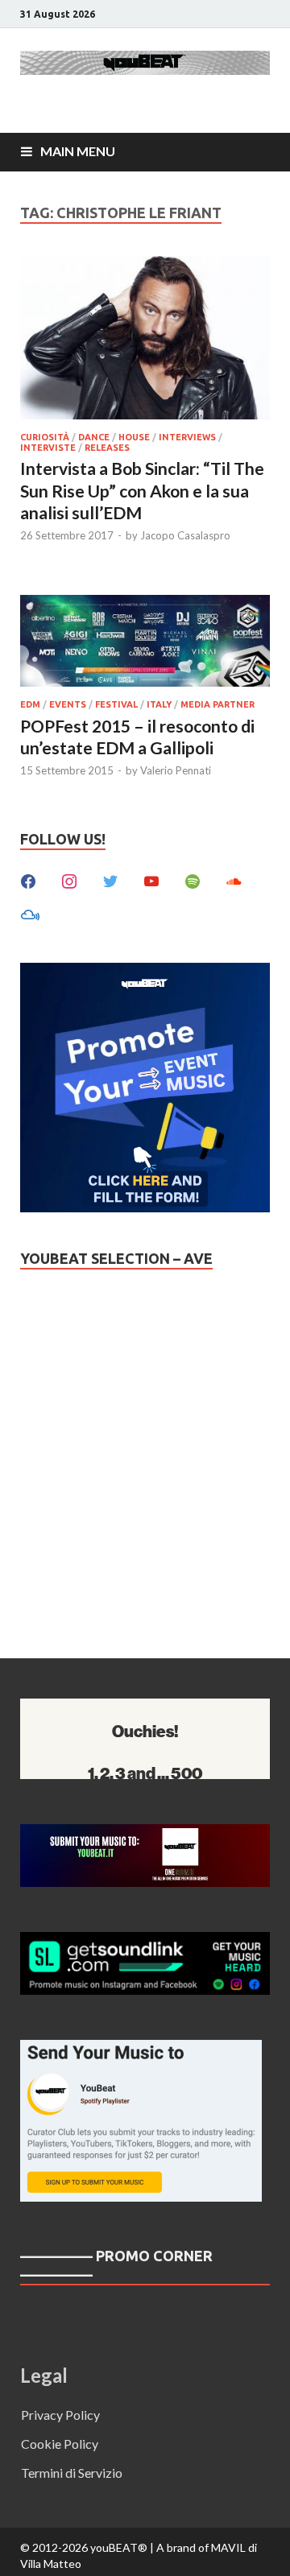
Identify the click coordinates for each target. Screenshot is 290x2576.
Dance (94, 437)
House (134, 437)
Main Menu (78, 151)
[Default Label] (151, 879)
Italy (159, 704)
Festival (116, 704)
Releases (107, 448)
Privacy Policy (60, 2415)
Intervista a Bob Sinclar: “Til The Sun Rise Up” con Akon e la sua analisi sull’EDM (142, 490)
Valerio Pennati (176, 770)
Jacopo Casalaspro (185, 535)
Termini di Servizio (72, 2473)
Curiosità (45, 437)
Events (68, 704)
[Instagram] (69, 879)
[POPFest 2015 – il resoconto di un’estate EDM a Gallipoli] (145, 644)
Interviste (48, 448)
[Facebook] (28, 879)
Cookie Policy (60, 2444)
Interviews (187, 437)
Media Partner (217, 704)
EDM (30, 704)
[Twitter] (110, 879)
